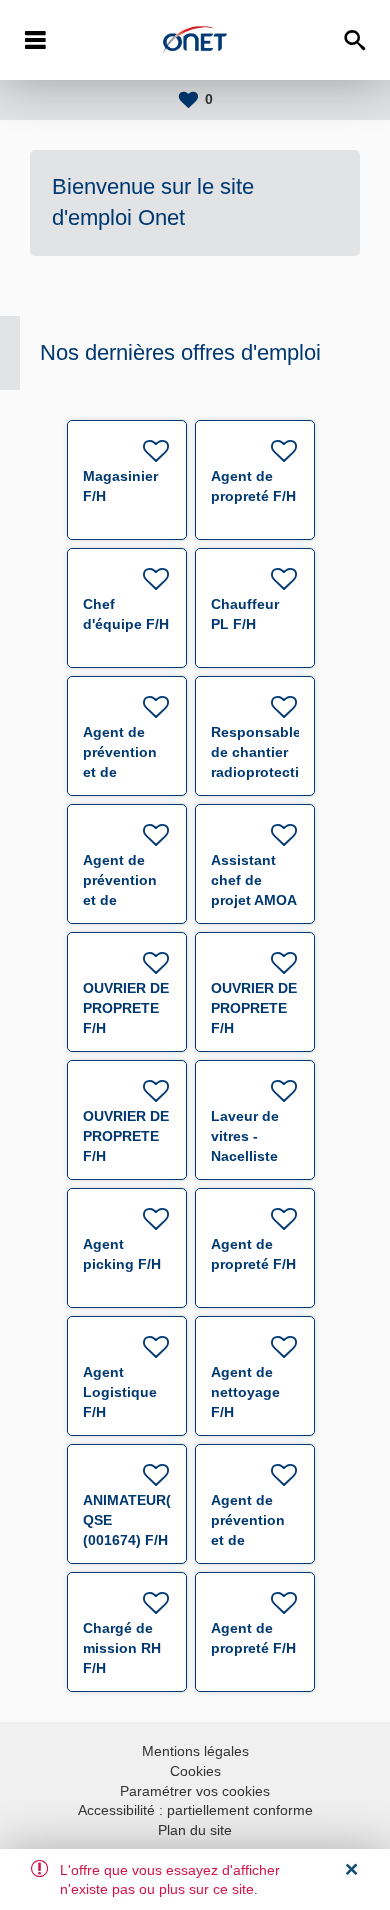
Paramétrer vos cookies (195, 1791)
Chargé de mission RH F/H (122, 1648)
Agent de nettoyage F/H (245, 1392)
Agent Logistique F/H (120, 1392)
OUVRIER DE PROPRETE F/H (126, 1008)
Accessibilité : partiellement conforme (195, 1810)
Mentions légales (195, 1751)
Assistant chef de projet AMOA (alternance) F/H (253, 900)
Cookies (195, 1771)
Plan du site (195, 1830)
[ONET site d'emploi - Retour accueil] (195, 40)
